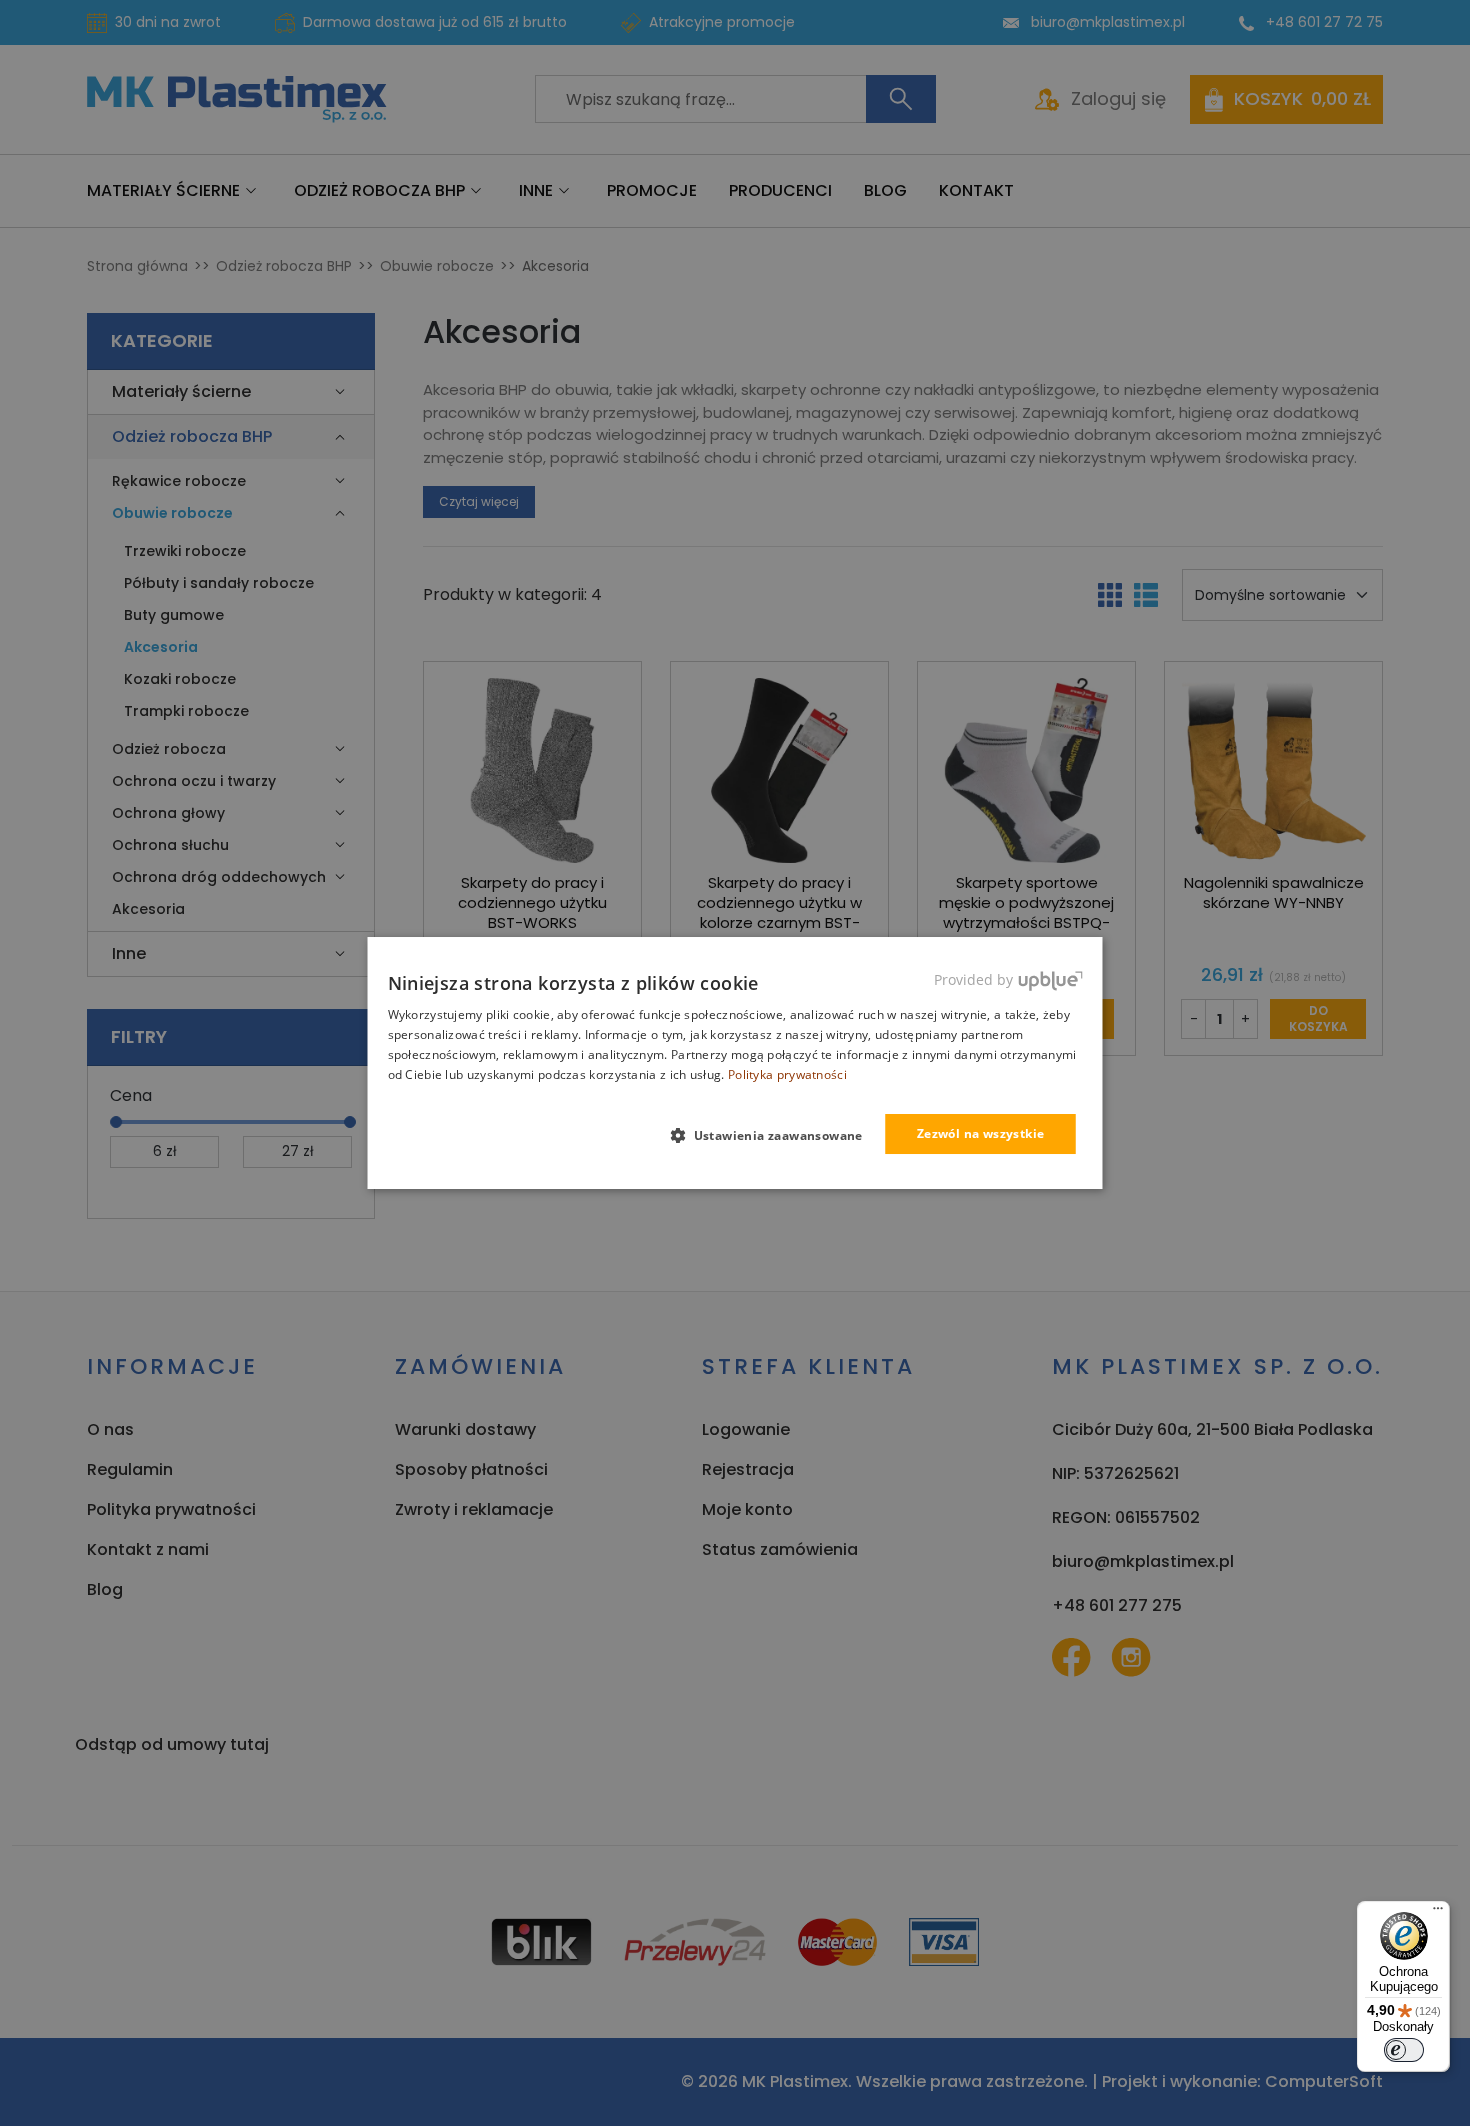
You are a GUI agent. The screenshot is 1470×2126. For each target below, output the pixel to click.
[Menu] (1438, 1913)
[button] (774, 1135)
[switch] (1404, 2050)
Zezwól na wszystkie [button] (981, 1133)
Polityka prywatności (787, 1074)
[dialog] (735, 1063)
